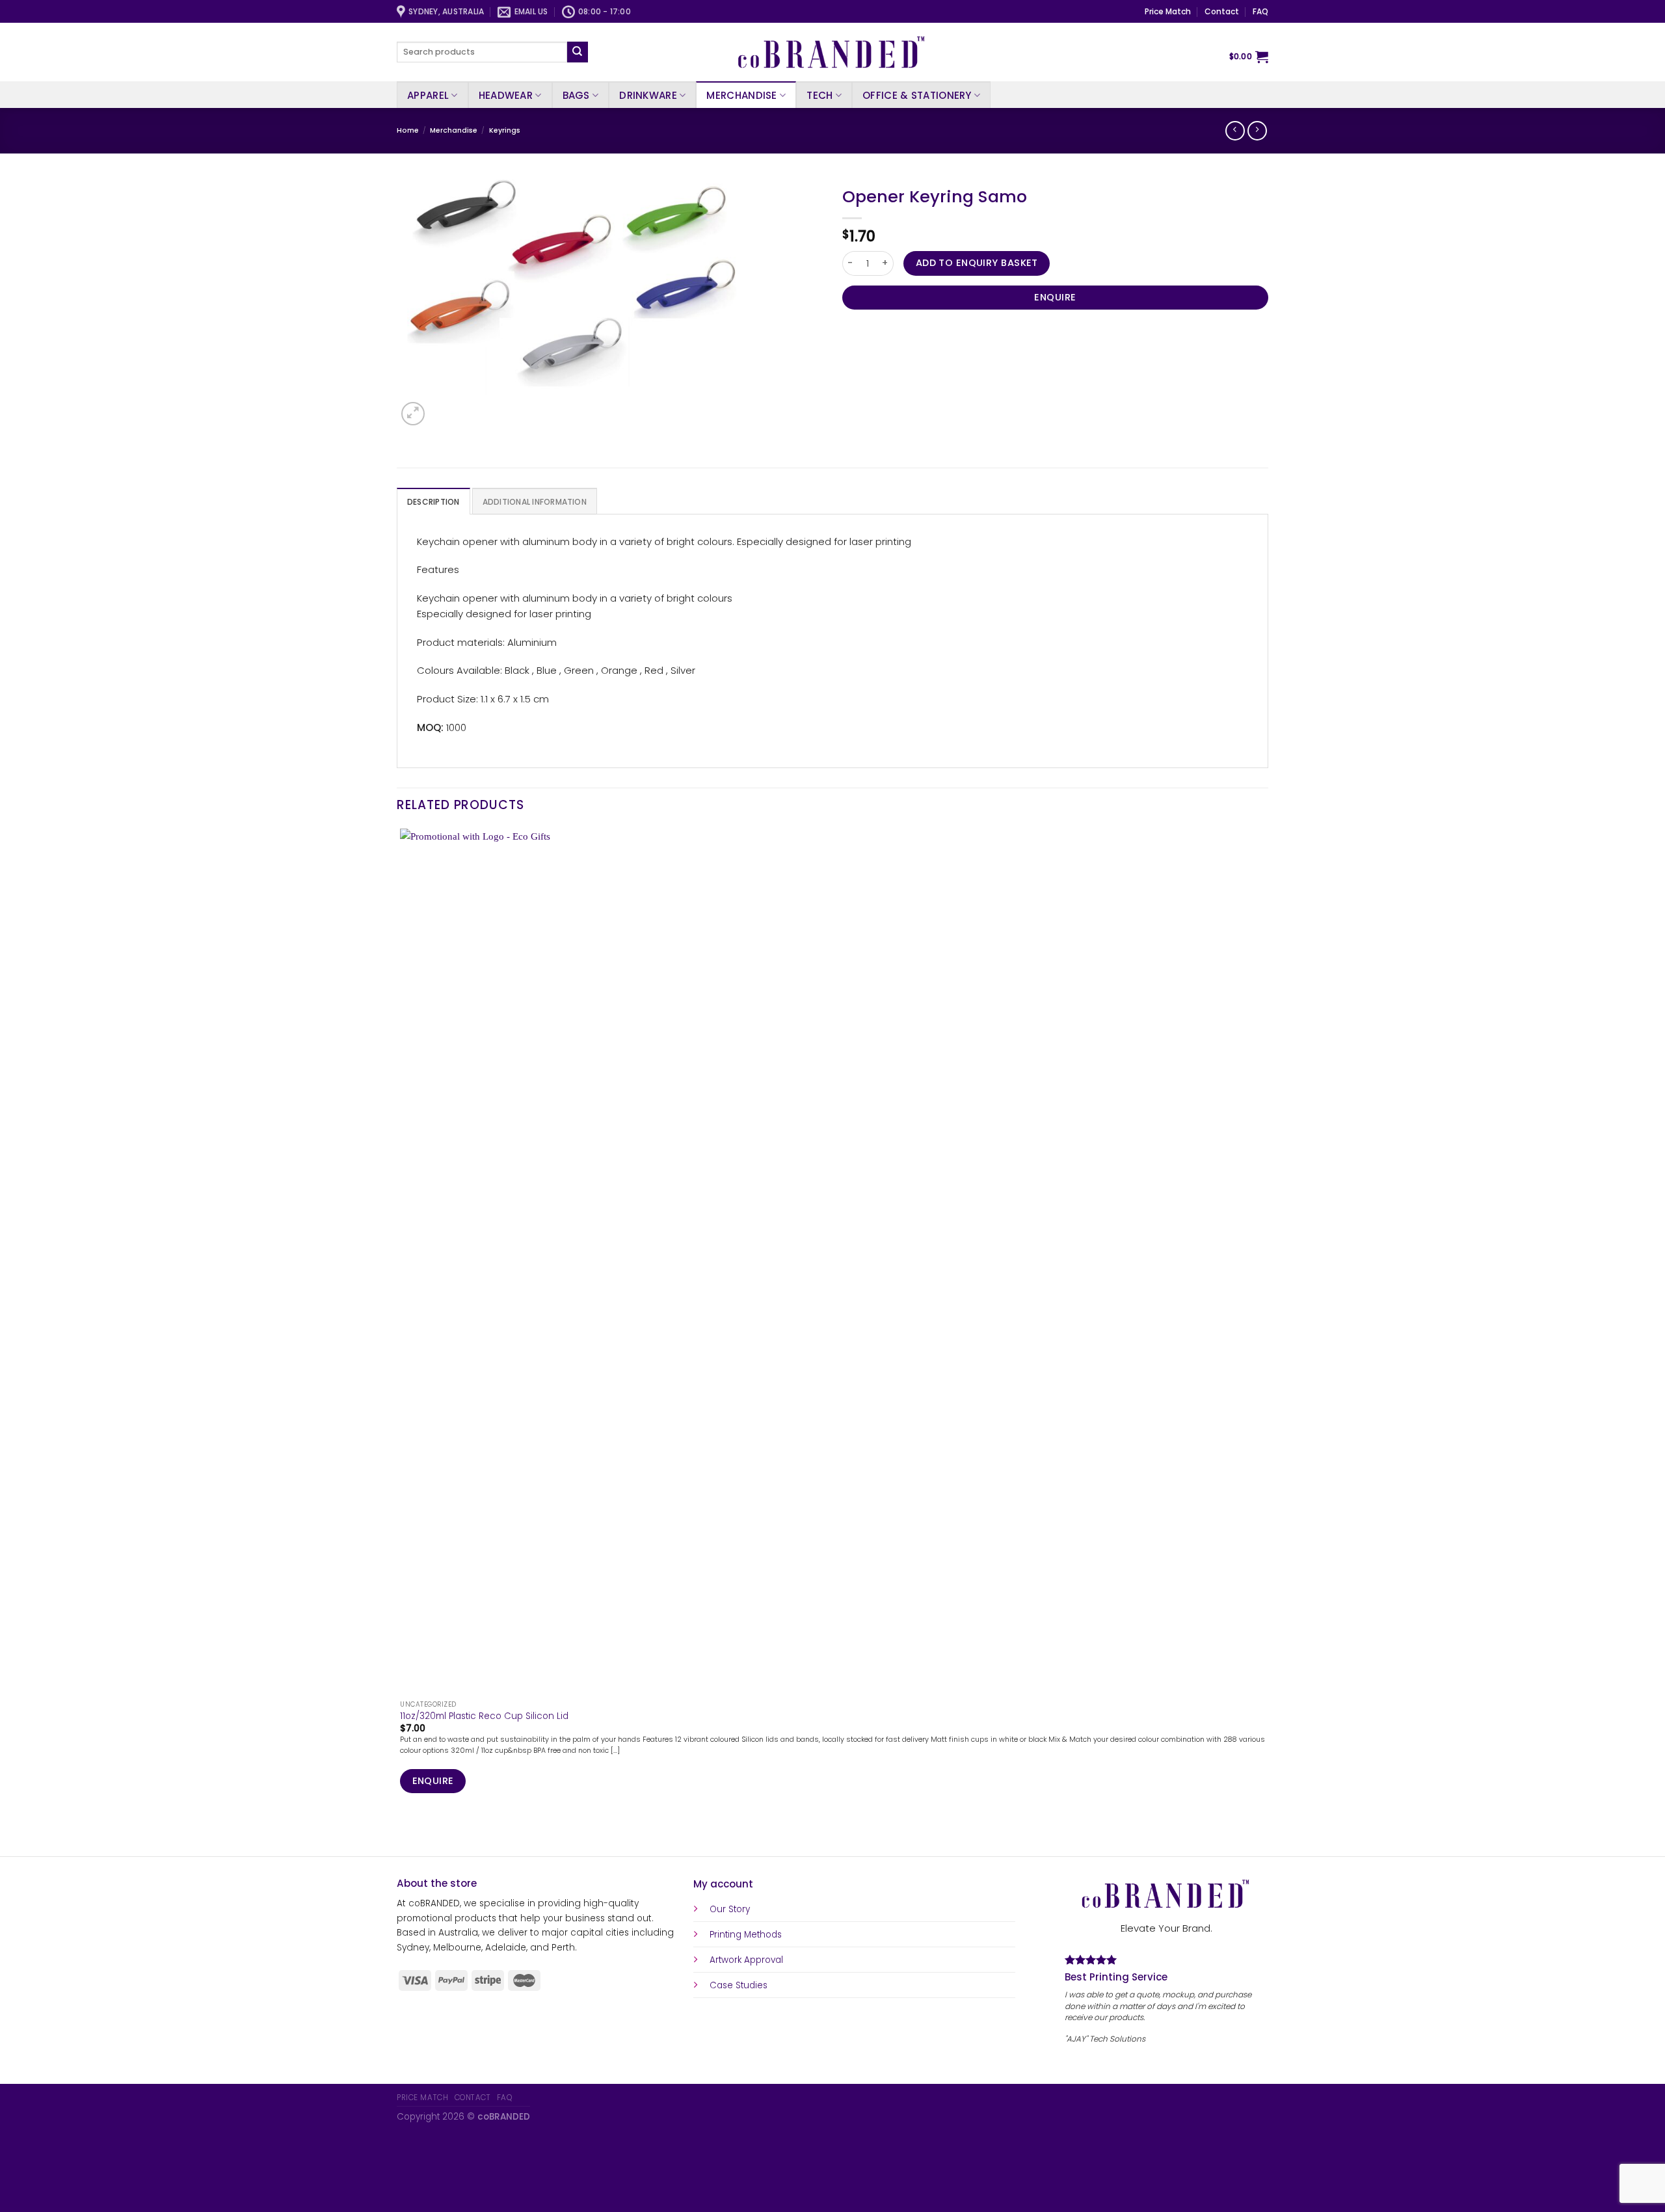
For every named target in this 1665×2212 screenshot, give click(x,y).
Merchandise (741, 95)
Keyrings (505, 130)
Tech (819, 95)
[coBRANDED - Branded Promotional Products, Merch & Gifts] (832, 52)
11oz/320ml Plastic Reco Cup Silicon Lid (484, 1716)
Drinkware (648, 95)
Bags (576, 95)
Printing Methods (746, 1935)
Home (408, 130)
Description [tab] (433, 502)
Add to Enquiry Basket (977, 263)
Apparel (428, 95)
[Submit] (578, 52)
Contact (1222, 11)
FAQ (1260, 11)
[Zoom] (413, 414)
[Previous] (402, 1834)
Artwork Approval (746, 1960)
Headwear (506, 95)
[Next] (442, 407)
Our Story (730, 1909)
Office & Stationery (917, 95)
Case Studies (739, 1985)
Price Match (1168, 11)
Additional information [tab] (535, 502)
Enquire (1055, 297)
